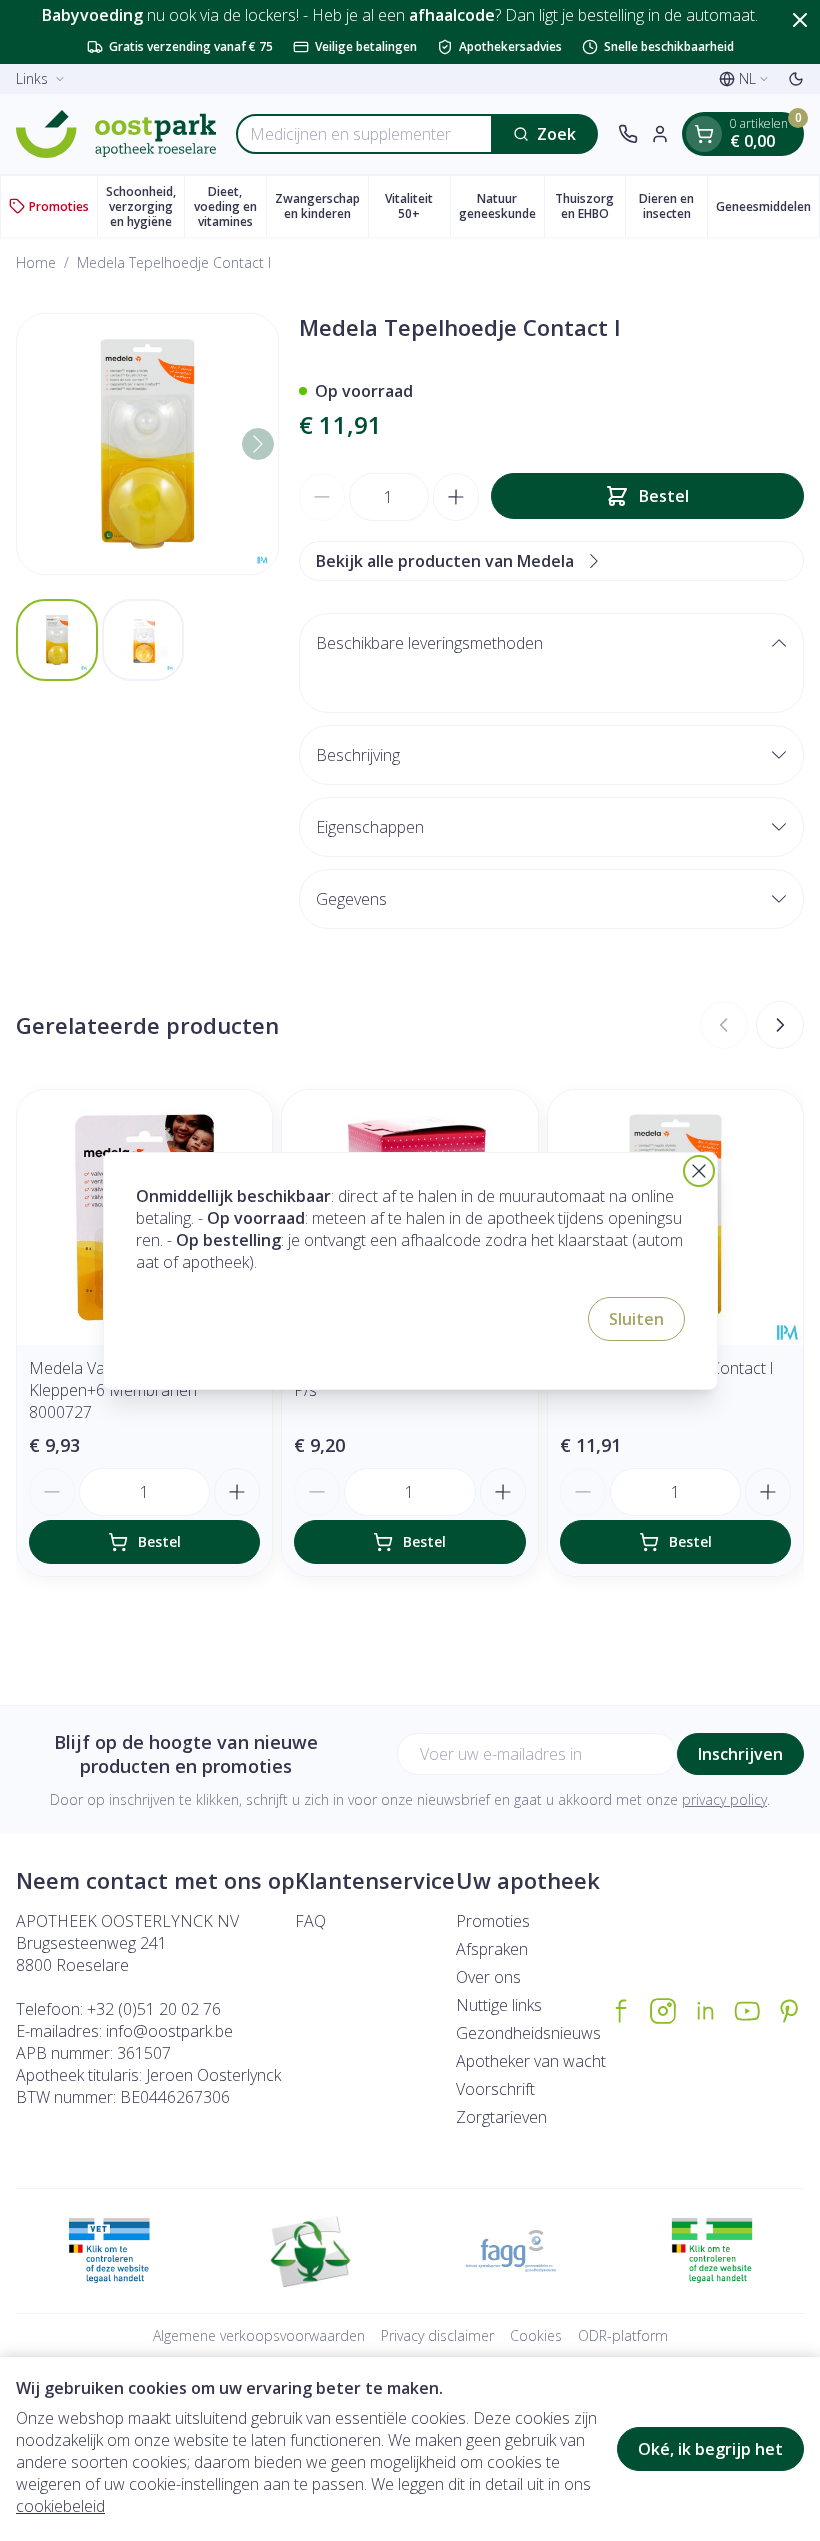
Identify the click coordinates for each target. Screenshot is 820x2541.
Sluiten (636, 1319)
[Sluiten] (699, 1171)
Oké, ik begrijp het (710, 2449)
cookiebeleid (60, 2506)
